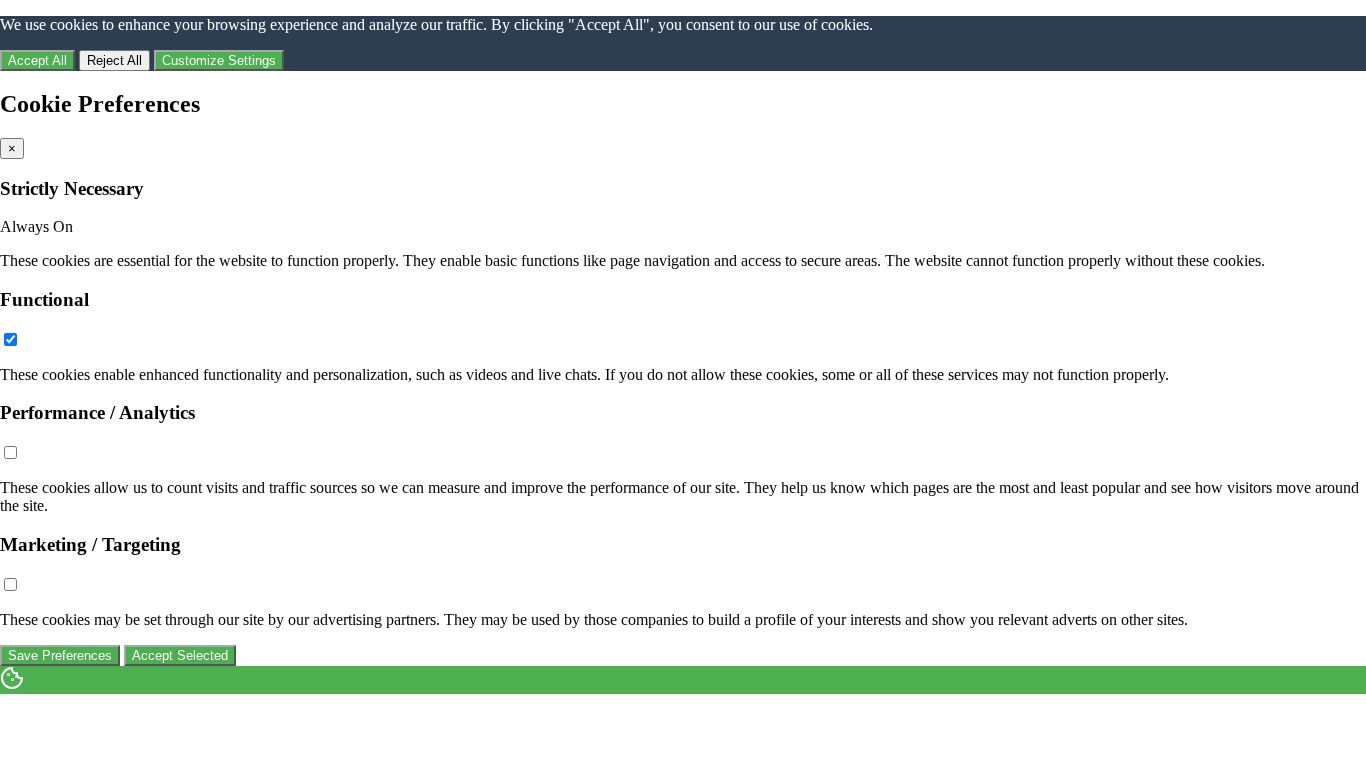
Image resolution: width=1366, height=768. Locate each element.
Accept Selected (180, 655)
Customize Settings (219, 60)
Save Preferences (60, 655)
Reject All (114, 60)
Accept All (37, 60)
